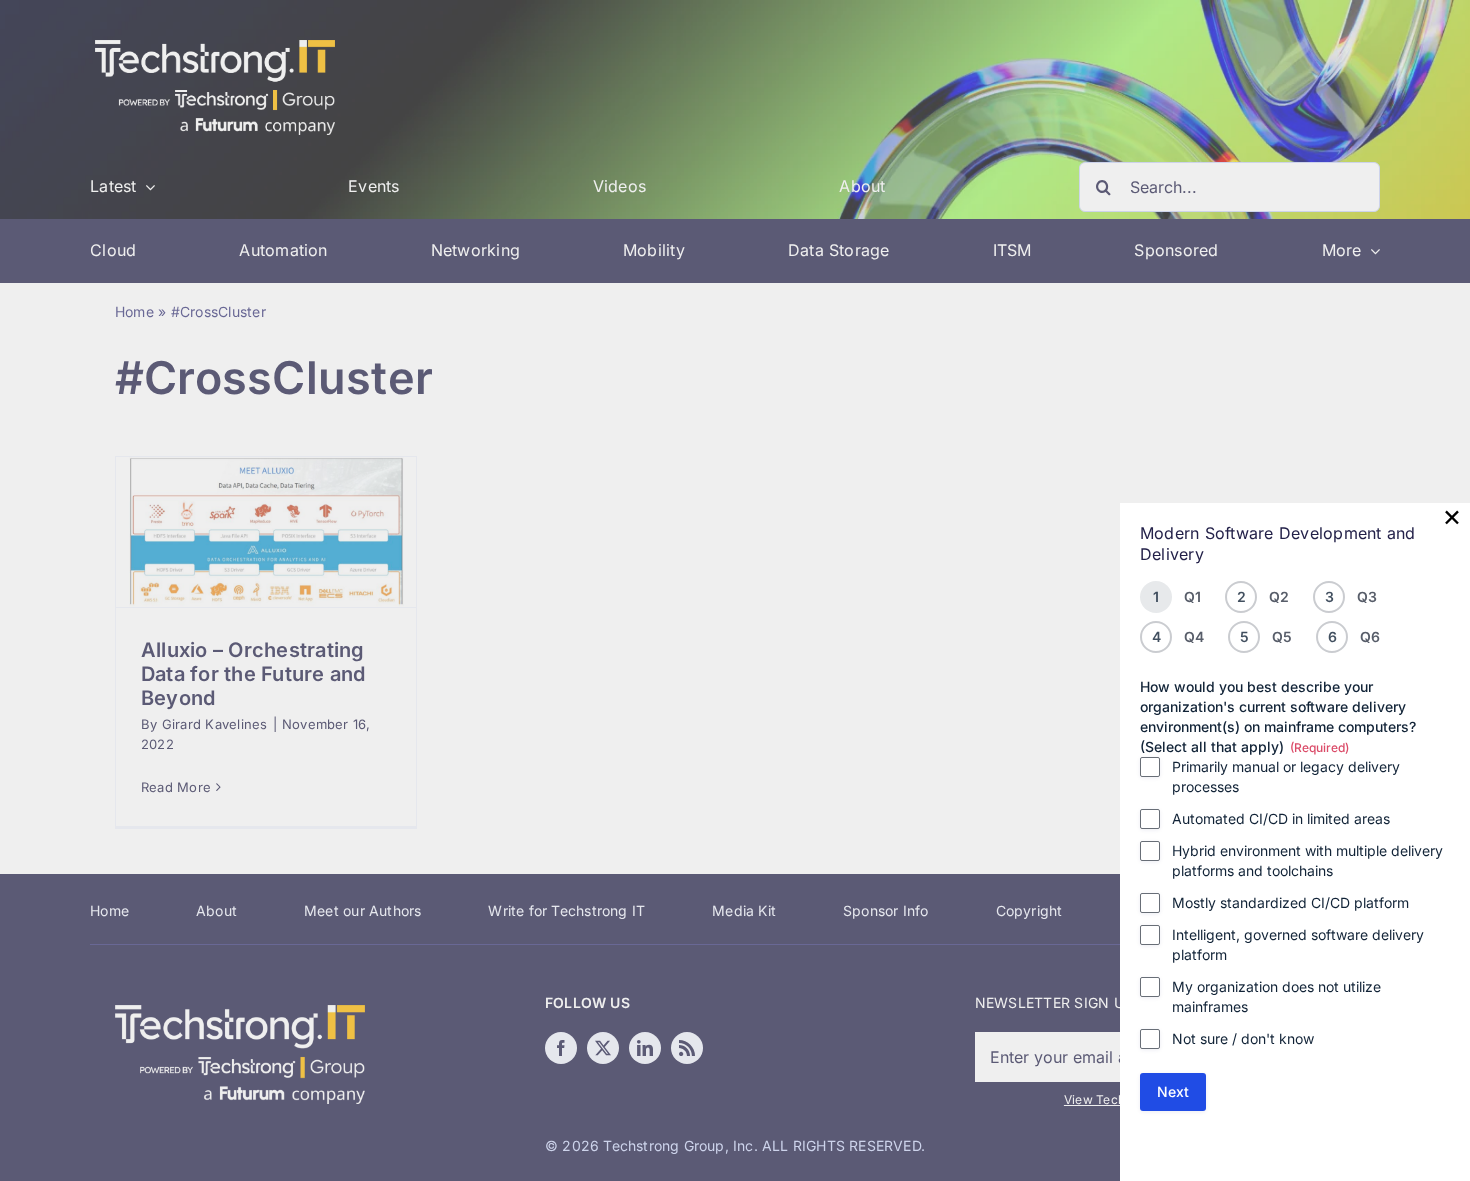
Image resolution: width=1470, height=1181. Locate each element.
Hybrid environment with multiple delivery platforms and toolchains (1307, 860)
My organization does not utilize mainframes (1276, 996)
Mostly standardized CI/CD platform (1290, 902)
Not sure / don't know (1243, 1038)
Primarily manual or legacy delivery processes (1286, 776)
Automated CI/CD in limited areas (1281, 818)
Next (1173, 1091)
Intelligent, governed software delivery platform (1298, 944)
